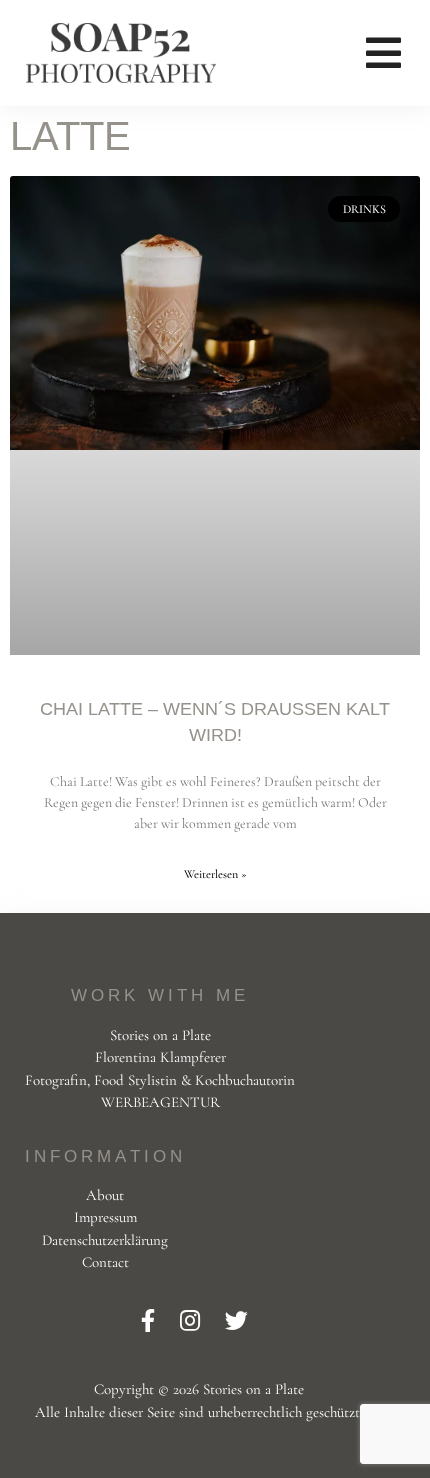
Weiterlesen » (215, 874)
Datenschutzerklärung (105, 1240)
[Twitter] (236, 1322)
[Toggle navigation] (383, 53)
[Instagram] (192, 1322)
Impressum (105, 1217)
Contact (105, 1262)
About (105, 1195)
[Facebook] (150, 1322)
